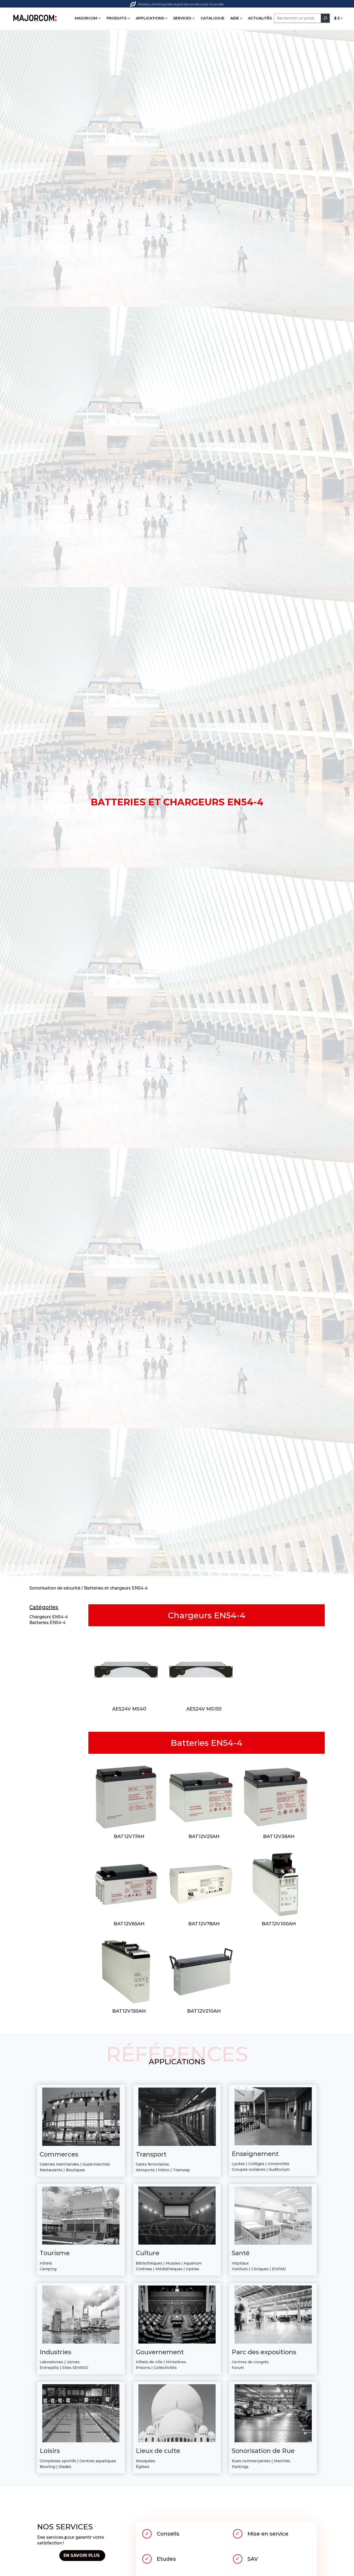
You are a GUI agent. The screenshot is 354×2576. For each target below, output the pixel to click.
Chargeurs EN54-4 (49, 1617)
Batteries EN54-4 (47, 1623)
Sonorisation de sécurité (55, 1588)
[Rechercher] (325, 18)
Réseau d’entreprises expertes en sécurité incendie (181, 4)
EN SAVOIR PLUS (82, 2555)
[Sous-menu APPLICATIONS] (166, 18)
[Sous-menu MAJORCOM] (100, 18)
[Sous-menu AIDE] (241, 18)
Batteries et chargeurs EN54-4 (116, 1588)
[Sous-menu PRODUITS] (129, 18)
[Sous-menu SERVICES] (194, 18)
